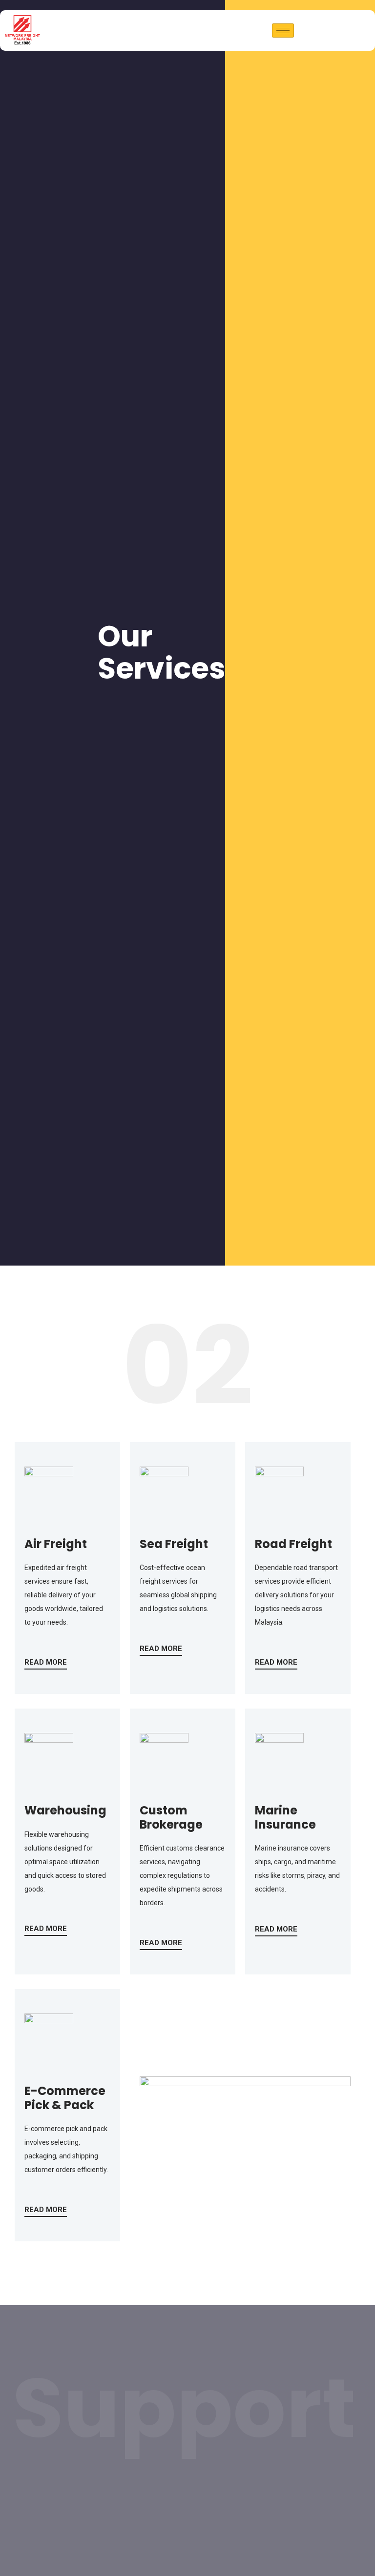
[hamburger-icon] (283, 30)
